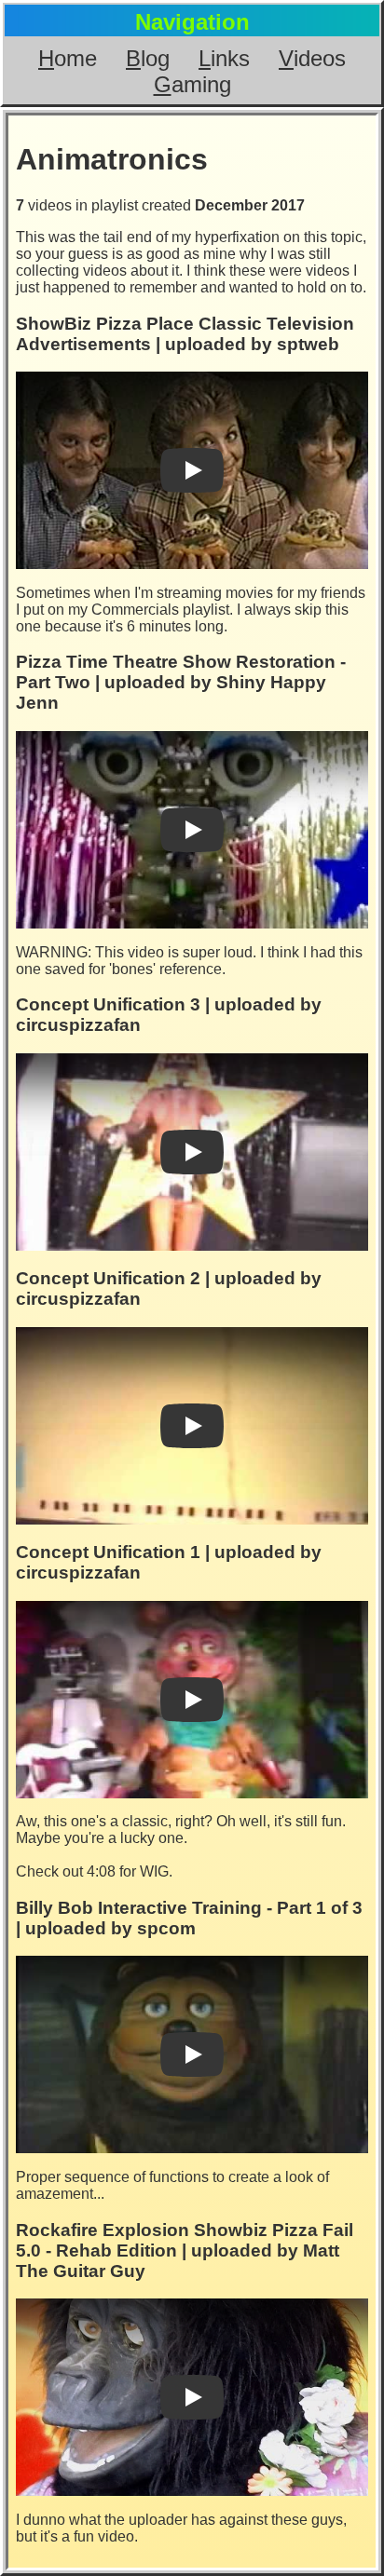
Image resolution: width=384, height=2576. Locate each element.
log (148, 58)
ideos (312, 58)
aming (192, 84)
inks (224, 58)
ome (68, 58)
